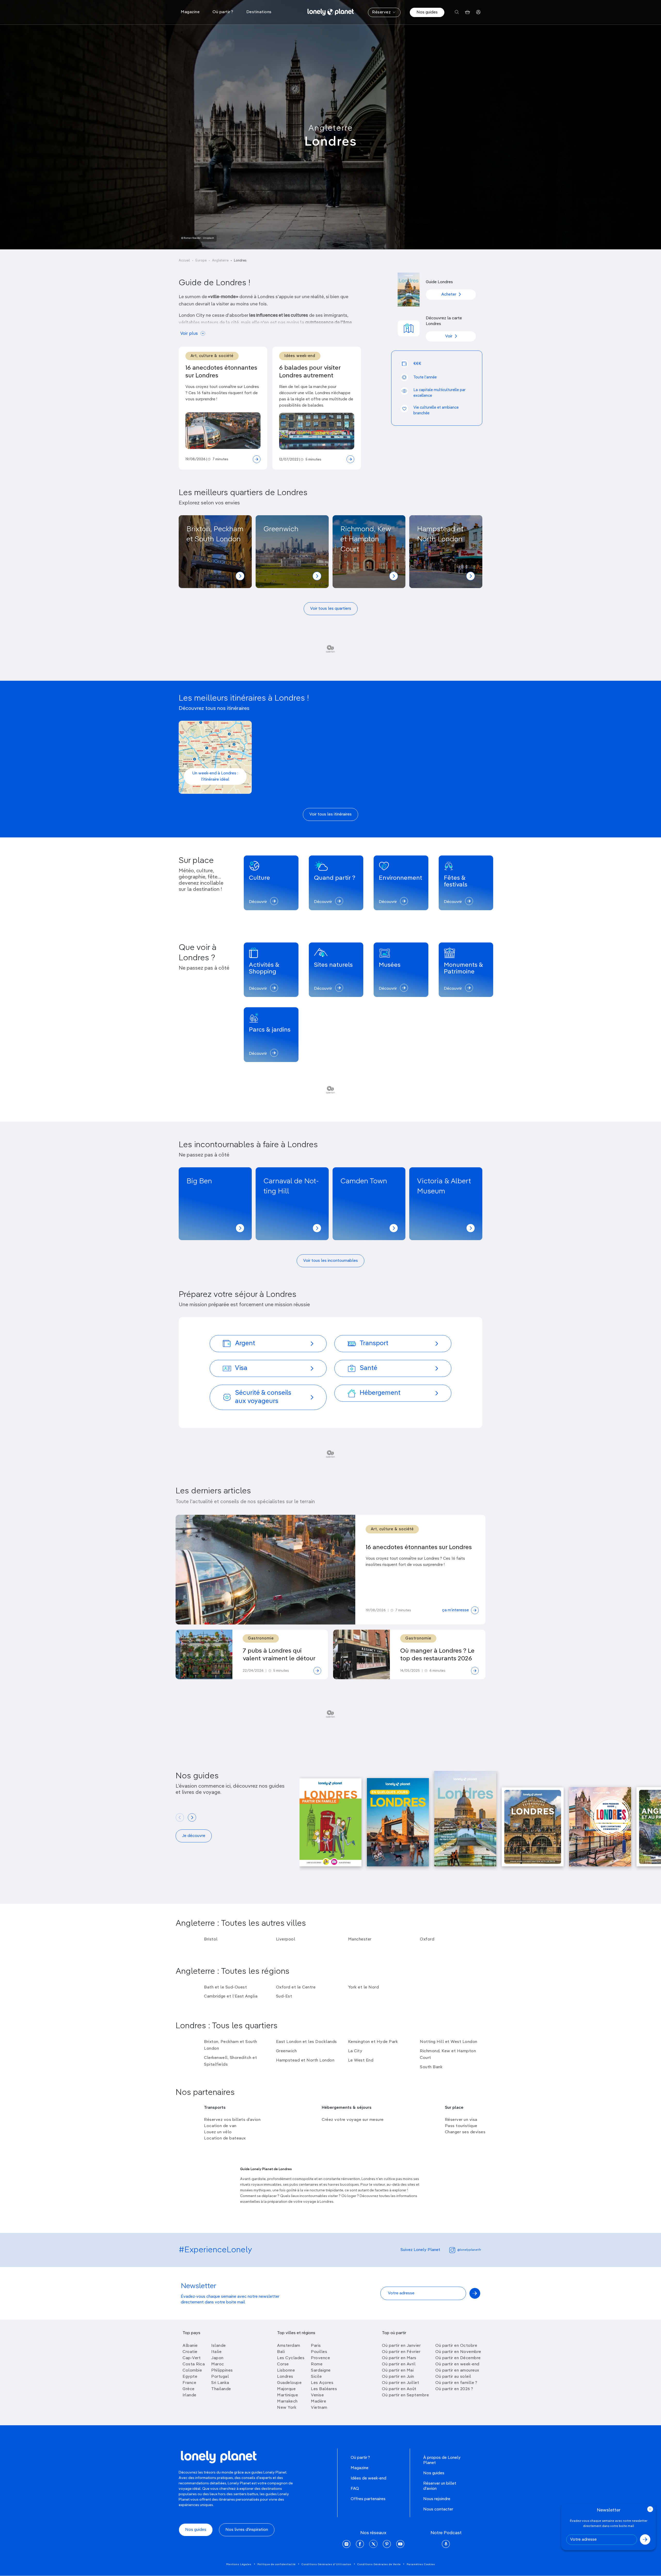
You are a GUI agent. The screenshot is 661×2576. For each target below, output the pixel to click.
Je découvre (194, 1836)
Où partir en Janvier (401, 2346)
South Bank (431, 2067)
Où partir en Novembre (458, 2352)
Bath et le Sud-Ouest (225, 1987)
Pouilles (319, 2352)
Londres (285, 2377)
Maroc (218, 2364)
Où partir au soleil (453, 2377)
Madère (318, 2401)
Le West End (361, 2060)
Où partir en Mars (399, 2358)
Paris (316, 2346)
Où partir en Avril (399, 2364)
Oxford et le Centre (296, 1987)
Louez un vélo (218, 2132)
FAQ (355, 2489)
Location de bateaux (225, 2138)
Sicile (316, 2377)
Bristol (211, 1939)
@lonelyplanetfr (469, 2250)
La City (355, 2051)
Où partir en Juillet (400, 2383)
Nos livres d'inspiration (247, 2530)
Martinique (288, 2395)
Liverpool (286, 1939)
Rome (317, 2364)
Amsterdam (289, 2346)
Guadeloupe (289, 2383)
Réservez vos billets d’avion (232, 2120)
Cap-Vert (192, 2358)
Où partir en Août (399, 2389)
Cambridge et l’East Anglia (231, 1996)
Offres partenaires (368, 2499)
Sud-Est (284, 1996)
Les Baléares (324, 2389)
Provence (320, 2358)
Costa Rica (194, 2364)
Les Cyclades (291, 2358)
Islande (219, 2346)
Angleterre (331, 128)
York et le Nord (364, 1987)
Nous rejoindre (437, 2499)
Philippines (222, 2371)
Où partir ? (360, 2458)
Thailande (221, 2389)
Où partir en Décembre (458, 2358)
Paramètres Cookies (421, 2564)
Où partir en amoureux (457, 2371)
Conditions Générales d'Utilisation (326, 2564)
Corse (283, 2364)
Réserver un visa (461, 2120)
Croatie (190, 2352)
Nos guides (427, 12)
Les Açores (322, 2383)
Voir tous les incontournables (330, 1261)
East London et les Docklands (306, 2042)
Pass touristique (461, 2126)
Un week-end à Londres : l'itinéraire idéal (215, 776)
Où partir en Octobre (456, 2346)
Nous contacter (438, 2509)
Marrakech (287, 2401)
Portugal (220, 2377)
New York (287, 2408)
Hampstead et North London (305, 2060)
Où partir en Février (401, 2352)
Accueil (184, 261)
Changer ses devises (465, 2132)
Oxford (427, 1939)
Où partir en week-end (457, 2364)
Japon (217, 2358)
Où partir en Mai (398, 2371)
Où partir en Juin (398, 2377)
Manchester (360, 1939)
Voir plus (189, 334)
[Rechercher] (457, 12)
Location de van (220, 2126)
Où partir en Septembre (405, 2395)
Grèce (189, 2389)
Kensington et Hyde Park (373, 2042)
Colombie (192, 2371)
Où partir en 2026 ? (454, 2389)
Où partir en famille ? (456, 2383)
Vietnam (319, 2408)
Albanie (190, 2346)
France (189, 2383)
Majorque (286, 2389)
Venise (317, 2395)
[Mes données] (478, 12)
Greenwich (286, 2051)
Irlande (190, 2395)
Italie (216, 2352)
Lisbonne (286, 2371)
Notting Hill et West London (449, 2042)
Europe (201, 261)
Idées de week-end (368, 2478)
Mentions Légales (239, 2564)
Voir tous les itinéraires (330, 814)
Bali (281, 2352)
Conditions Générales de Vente (379, 2564)
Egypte (190, 2377)
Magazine (360, 2468)
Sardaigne (321, 2371)
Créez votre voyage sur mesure (353, 2120)
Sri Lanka (220, 2383)
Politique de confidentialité (277, 2564)
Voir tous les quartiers (331, 609)
